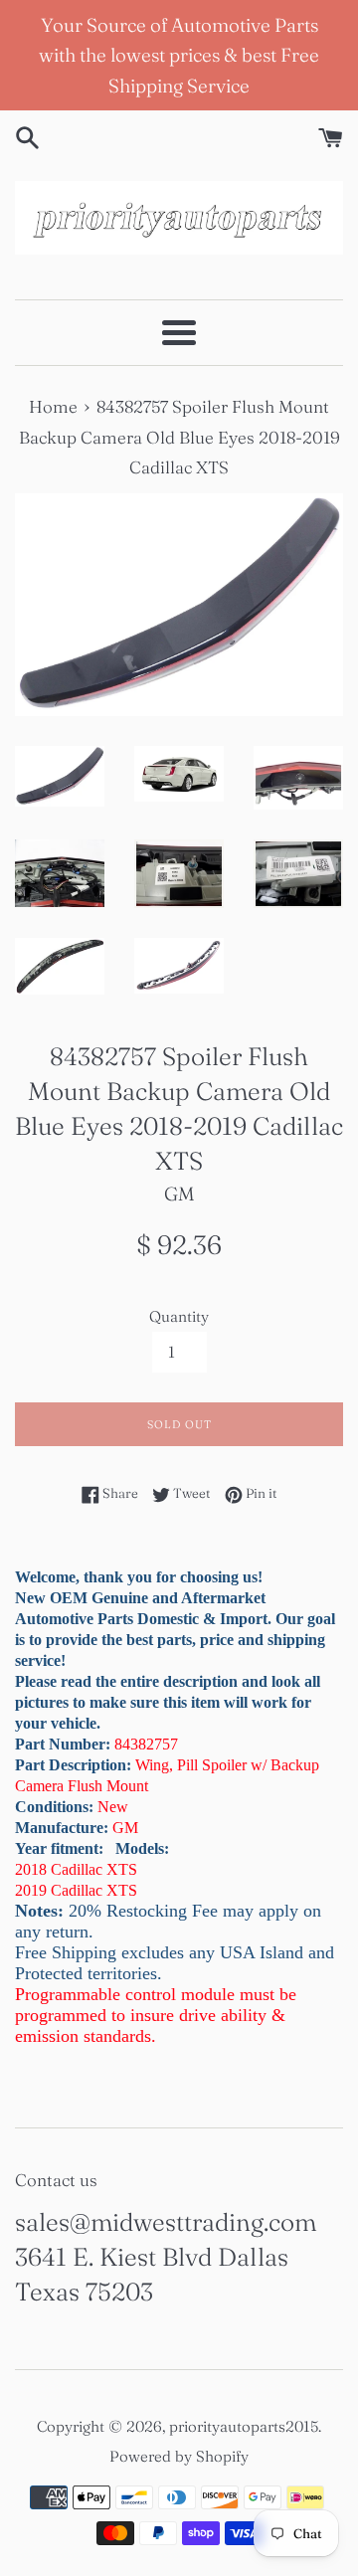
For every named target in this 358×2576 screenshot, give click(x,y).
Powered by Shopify (179, 2456)
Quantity (179, 1316)
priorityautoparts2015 (244, 2426)
